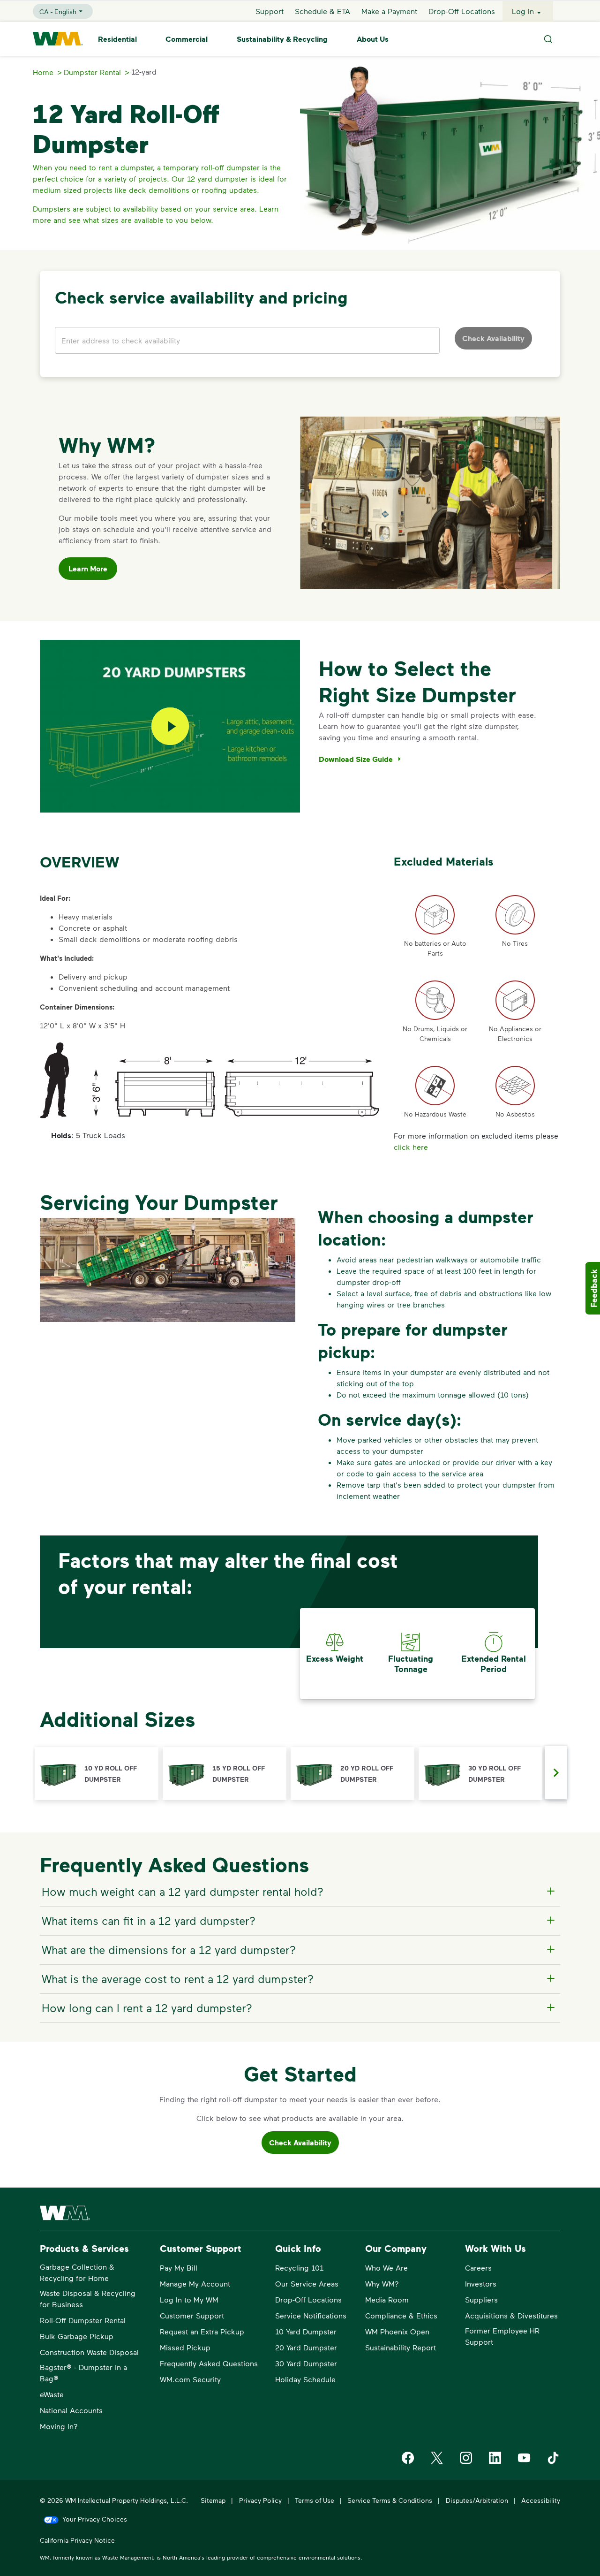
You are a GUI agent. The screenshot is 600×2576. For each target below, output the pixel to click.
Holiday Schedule (305, 2379)
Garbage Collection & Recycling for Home (77, 2272)
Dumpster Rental (92, 72)
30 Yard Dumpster (306, 2363)
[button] (97, 1774)
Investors (481, 2283)
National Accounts (71, 2410)
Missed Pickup (185, 2347)
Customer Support (192, 2315)
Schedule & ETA (322, 11)
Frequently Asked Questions (209, 2363)
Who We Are (386, 2268)
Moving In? (59, 2426)
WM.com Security (190, 2379)
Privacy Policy (260, 2500)
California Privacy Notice (77, 2540)
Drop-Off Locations (462, 11)
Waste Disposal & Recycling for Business (88, 2299)
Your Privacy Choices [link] (95, 2519)
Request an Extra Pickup (202, 2331)
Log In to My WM (189, 2299)
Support (270, 11)
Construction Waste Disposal (89, 2352)
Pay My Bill (179, 2268)
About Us (373, 39)
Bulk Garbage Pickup (77, 2336)
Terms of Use (315, 2500)
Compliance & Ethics (401, 2315)
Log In (523, 11)
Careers (478, 2268)
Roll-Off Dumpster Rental (83, 2320)
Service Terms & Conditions (390, 2500)
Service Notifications (311, 2315)
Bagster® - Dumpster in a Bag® (83, 2373)
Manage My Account (195, 2283)
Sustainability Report (401, 2347)
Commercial (187, 39)
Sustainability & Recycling (282, 39)
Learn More (88, 569)
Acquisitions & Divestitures (511, 2315)
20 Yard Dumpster (306, 2347)
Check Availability (300, 2143)
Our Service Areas (307, 2283)
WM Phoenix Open (397, 2331)
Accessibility (541, 2500)
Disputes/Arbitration (477, 2500)
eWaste (52, 2394)
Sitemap (213, 2500)
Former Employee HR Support (502, 2336)
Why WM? (382, 2283)
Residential (117, 39)
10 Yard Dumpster (306, 2331)
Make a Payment (389, 11)
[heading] (299, 1892)
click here (411, 1147)
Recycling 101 (299, 2268)
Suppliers (481, 2299)
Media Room (387, 2299)
